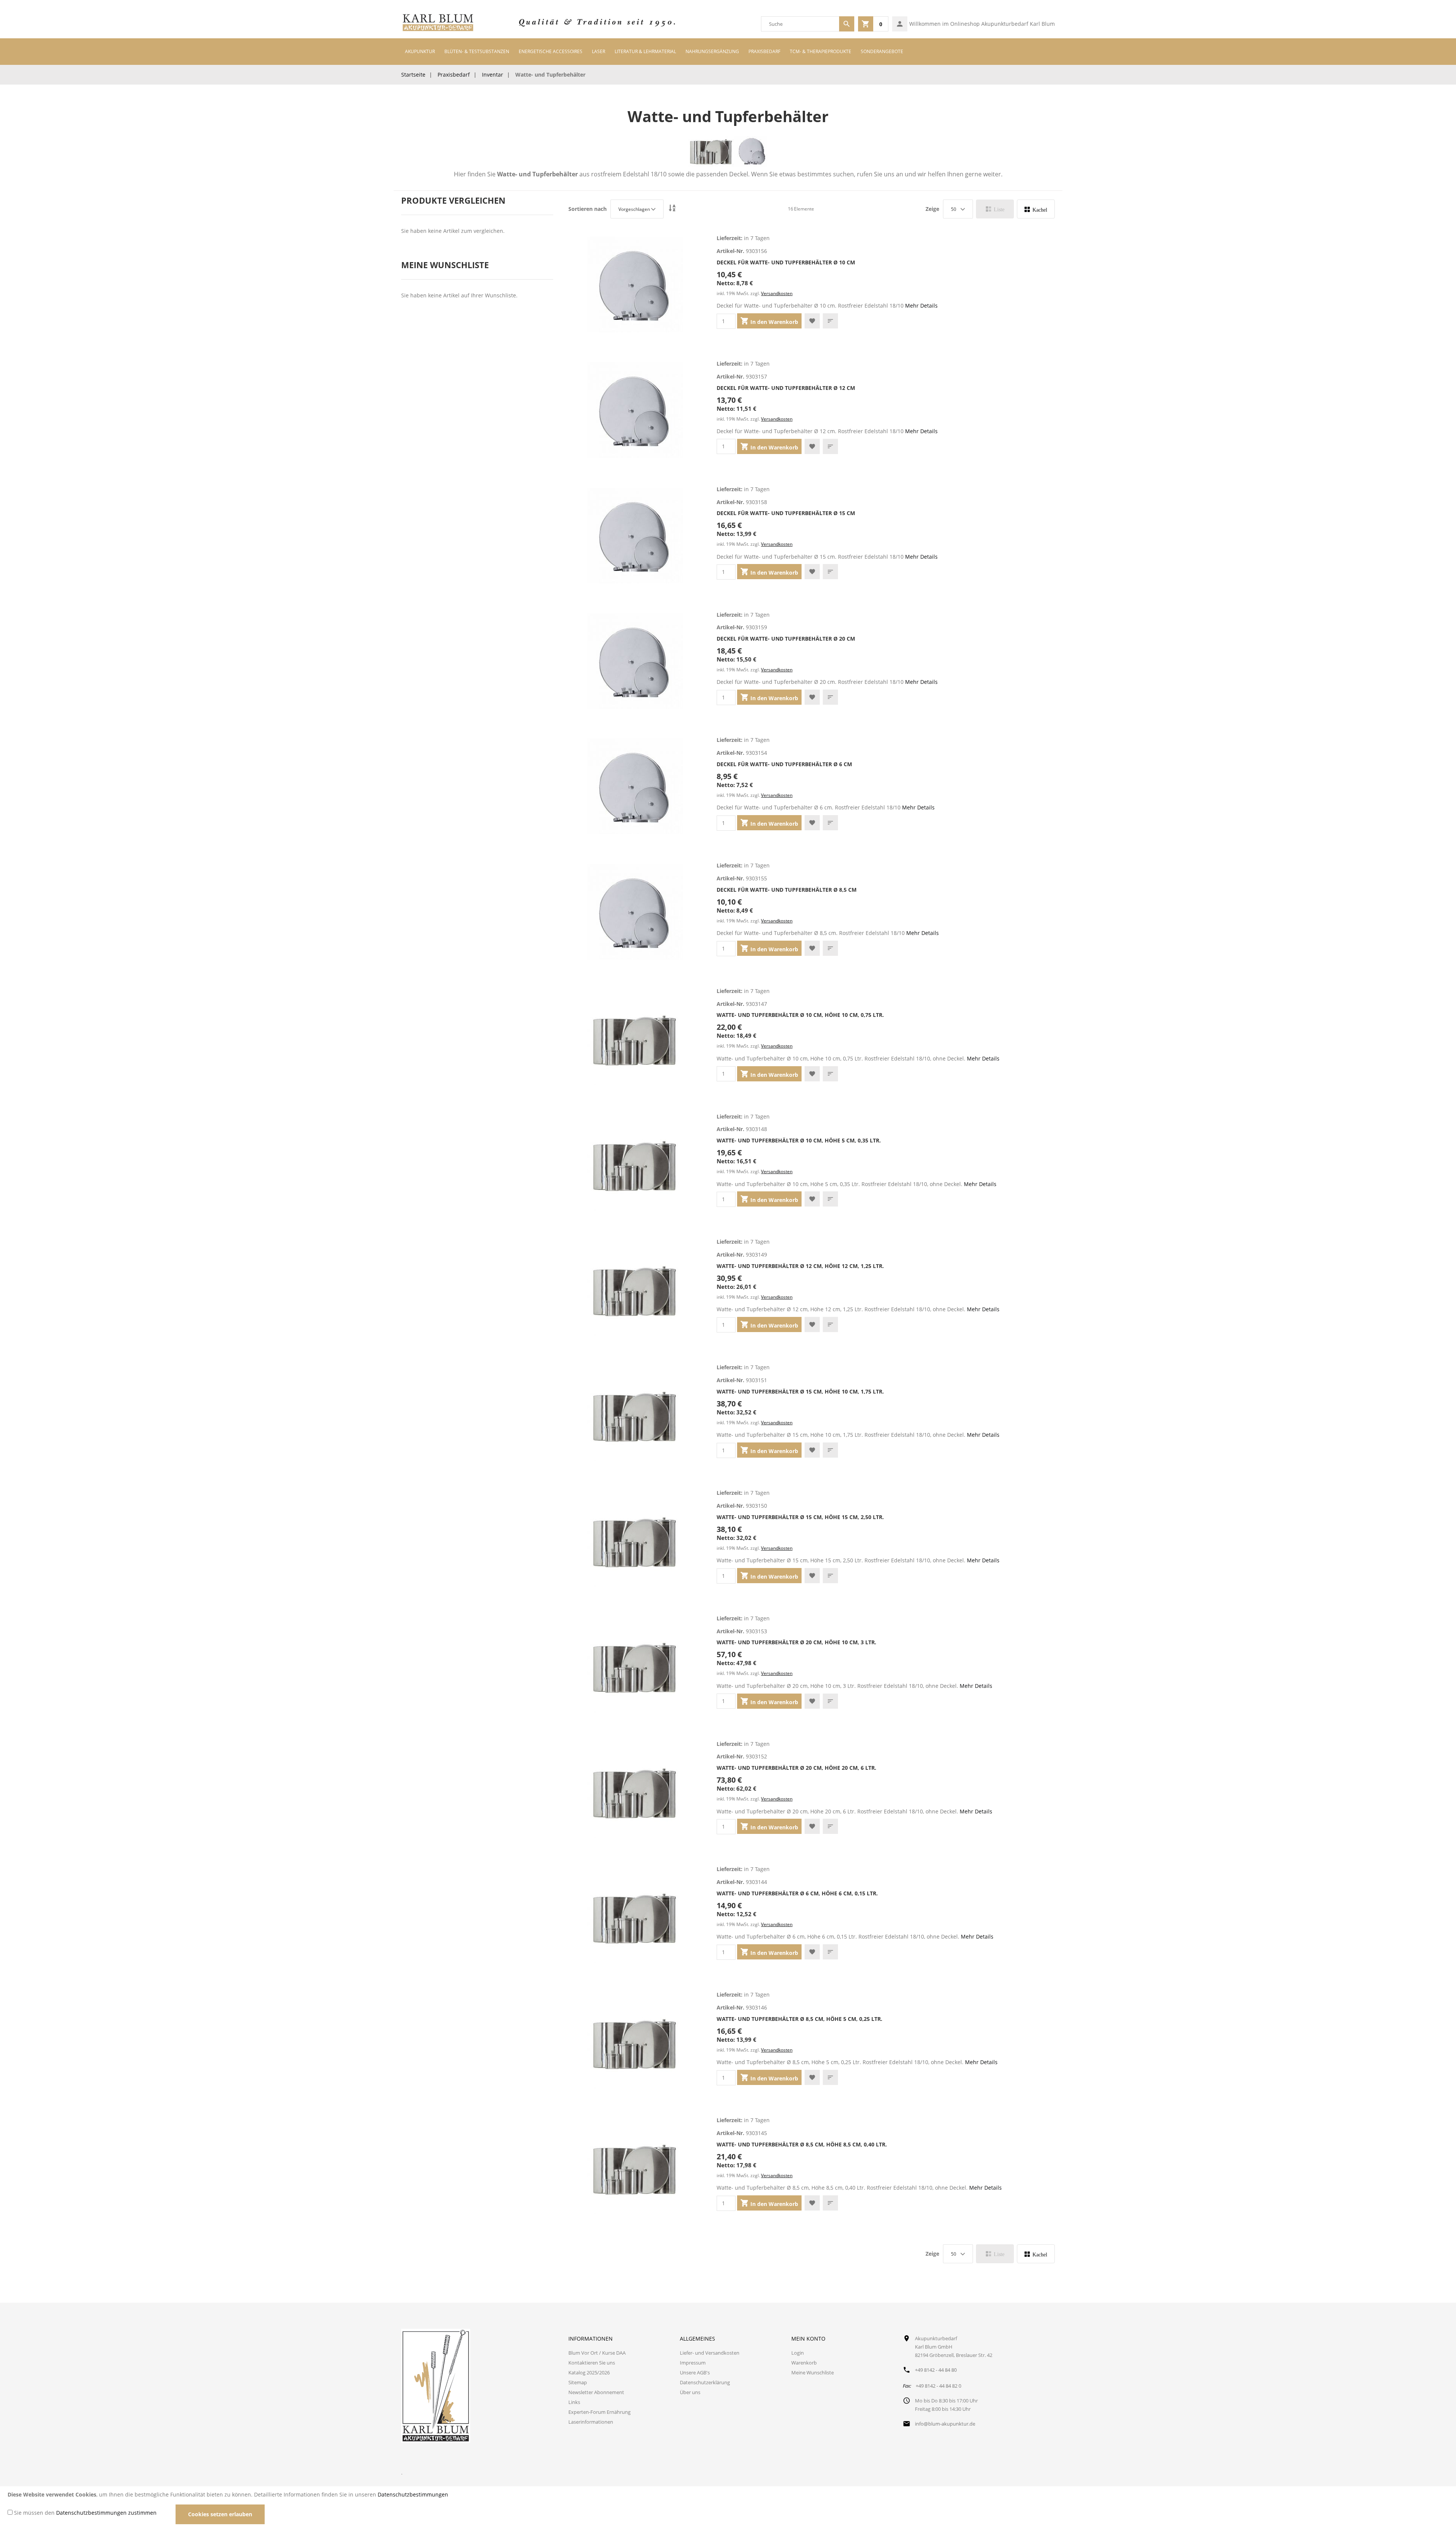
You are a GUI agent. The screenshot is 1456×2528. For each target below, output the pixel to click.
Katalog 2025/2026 (589, 2372)
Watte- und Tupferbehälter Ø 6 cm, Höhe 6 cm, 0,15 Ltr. (797, 1893)
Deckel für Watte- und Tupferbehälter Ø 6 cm (784, 764)
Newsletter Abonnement (596, 2392)
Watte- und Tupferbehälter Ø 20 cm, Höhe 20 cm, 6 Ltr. (796, 1768)
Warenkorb (804, 2363)
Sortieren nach (588, 209)
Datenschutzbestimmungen (413, 2494)
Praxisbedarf (454, 75)
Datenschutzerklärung (705, 2382)
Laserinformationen (591, 2422)
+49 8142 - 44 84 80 (936, 2370)
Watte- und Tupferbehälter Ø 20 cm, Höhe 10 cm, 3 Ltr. (796, 1642)
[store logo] (438, 24)
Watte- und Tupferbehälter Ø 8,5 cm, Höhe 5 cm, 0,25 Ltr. (799, 2019)
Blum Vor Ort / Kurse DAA (597, 2353)
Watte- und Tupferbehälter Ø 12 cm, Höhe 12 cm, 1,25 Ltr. (800, 1266)
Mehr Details (921, 306)
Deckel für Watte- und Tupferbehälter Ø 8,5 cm (787, 890)
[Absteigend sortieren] (672, 209)
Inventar (493, 75)
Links (574, 2402)
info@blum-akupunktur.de (945, 2424)
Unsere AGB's (695, 2372)
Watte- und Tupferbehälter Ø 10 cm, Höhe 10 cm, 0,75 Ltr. (800, 1015)
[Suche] (847, 24)
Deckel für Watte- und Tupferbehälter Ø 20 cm (786, 639)
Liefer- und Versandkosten (710, 2353)
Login (798, 2353)
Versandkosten (777, 293)
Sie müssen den (85, 2513)
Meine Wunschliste (813, 2372)
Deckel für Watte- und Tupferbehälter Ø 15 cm (786, 513)
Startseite (413, 75)
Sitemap (578, 2382)
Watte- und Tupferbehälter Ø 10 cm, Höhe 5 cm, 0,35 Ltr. (799, 1140)
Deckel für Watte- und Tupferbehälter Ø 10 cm (786, 262)
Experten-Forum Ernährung (599, 2412)
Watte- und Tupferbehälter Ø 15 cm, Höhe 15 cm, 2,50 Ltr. (800, 1517)
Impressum (693, 2363)
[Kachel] (1036, 209)
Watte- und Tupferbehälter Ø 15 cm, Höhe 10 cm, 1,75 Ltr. (800, 1391)
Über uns (690, 2392)
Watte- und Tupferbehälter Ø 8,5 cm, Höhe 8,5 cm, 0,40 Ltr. (802, 2144)
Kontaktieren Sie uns (592, 2363)
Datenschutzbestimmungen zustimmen (106, 2513)
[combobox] (800, 24)
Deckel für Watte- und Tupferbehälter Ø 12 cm (786, 388)
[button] (812, 321)
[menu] (728, 52)
